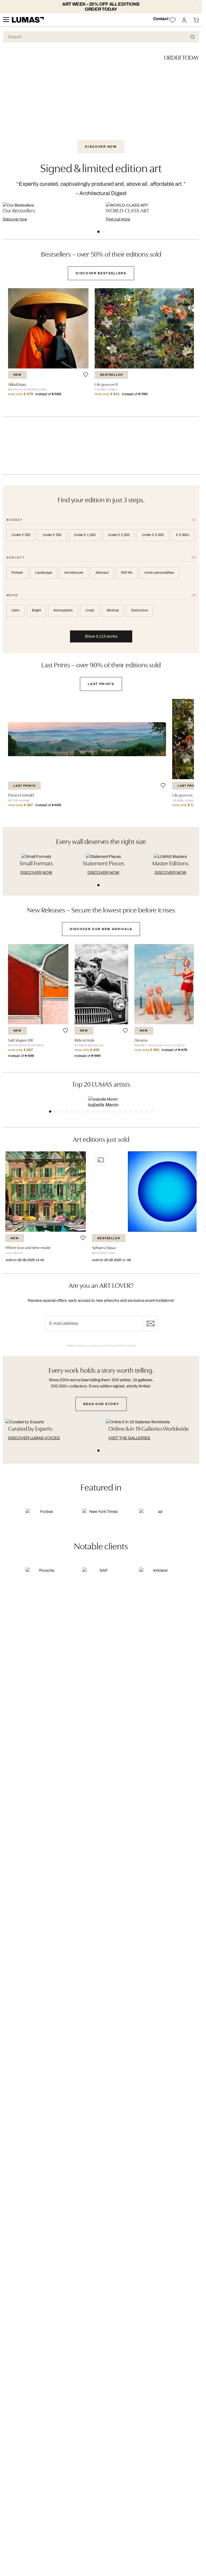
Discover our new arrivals (101, 929)
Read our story (101, 1404)
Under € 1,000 (85, 535)
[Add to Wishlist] (86, 375)
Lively (90, 610)
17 (136, 1112)
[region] (101, 347)
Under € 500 (52, 535)
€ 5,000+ (183, 535)
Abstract (102, 573)
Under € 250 (21, 535)
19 (147, 1112)
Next (189, 1515)
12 (109, 1112)
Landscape (44, 573)
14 (120, 1112)
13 (115, 1112)
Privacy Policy (116, 1346)
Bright (36, 610)
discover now (36, 873)
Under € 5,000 (153, 535)
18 (141, 1112)
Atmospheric (63, 610)
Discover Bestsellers (101, 273)
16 (131, 1112)
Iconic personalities (159, 573)
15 (125, 1112)
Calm (16, 610)
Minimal (113, 610)
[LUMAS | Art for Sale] (28, 20)
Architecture (74, 573)
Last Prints (101, 684)
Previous (13, 1515)
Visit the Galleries (129, 1438)
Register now (150, 1323)
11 (104, 1112)
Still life (127, 573)
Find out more (118, 219)
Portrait (17, 573)
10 (98, 1112)
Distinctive (139, 610)
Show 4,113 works (101, 636)
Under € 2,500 (119, 535)
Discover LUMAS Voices (34, 1438)
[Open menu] (6, 20)
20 (152, 1112)
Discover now (15, 219)
